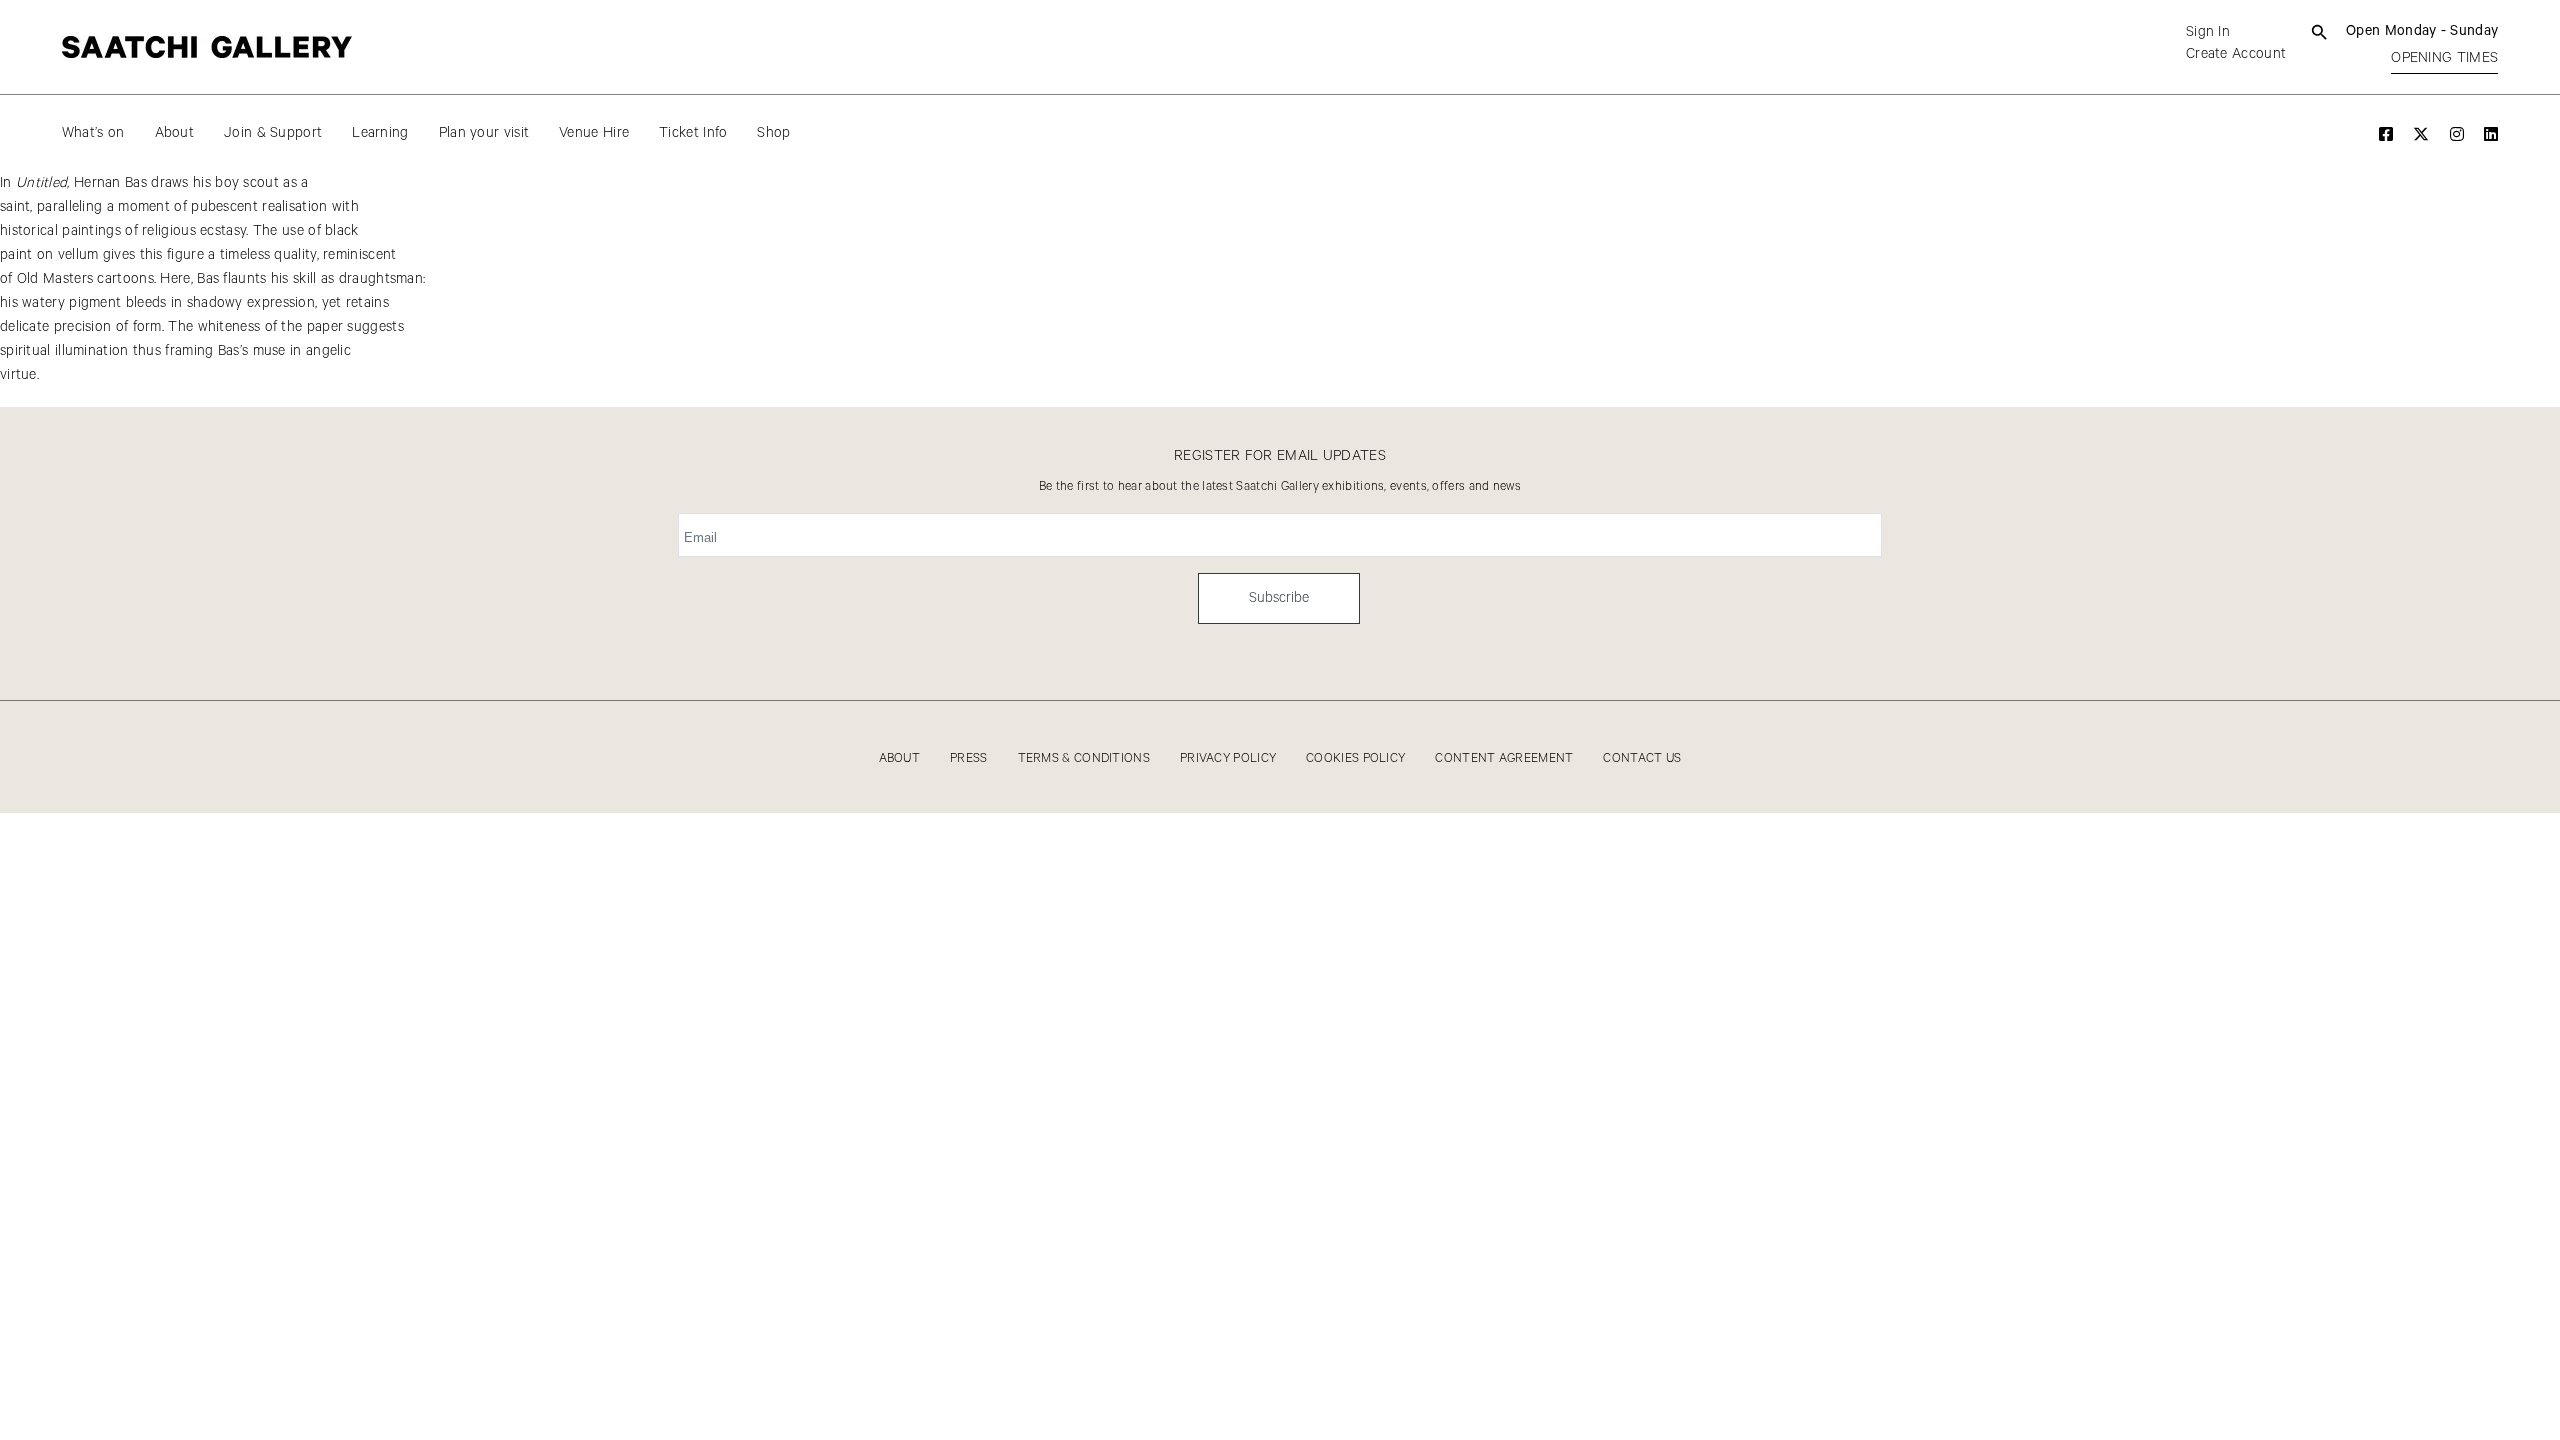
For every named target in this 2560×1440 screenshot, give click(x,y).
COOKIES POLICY (1355, 758)
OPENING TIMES (2444, 58)
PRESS (969, 758)
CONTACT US (1642, 758)
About (175, 133)
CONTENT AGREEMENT (1504, 758)
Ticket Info (693, 133)
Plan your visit (484, 133)
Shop (773, 133)
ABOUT (900, 758)
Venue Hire (594, 133)
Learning (380, 133)
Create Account (2236, 54)
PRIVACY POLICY (1228, 758)
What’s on (93, 133)
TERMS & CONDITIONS (1084, 758)
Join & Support (273, 133)
